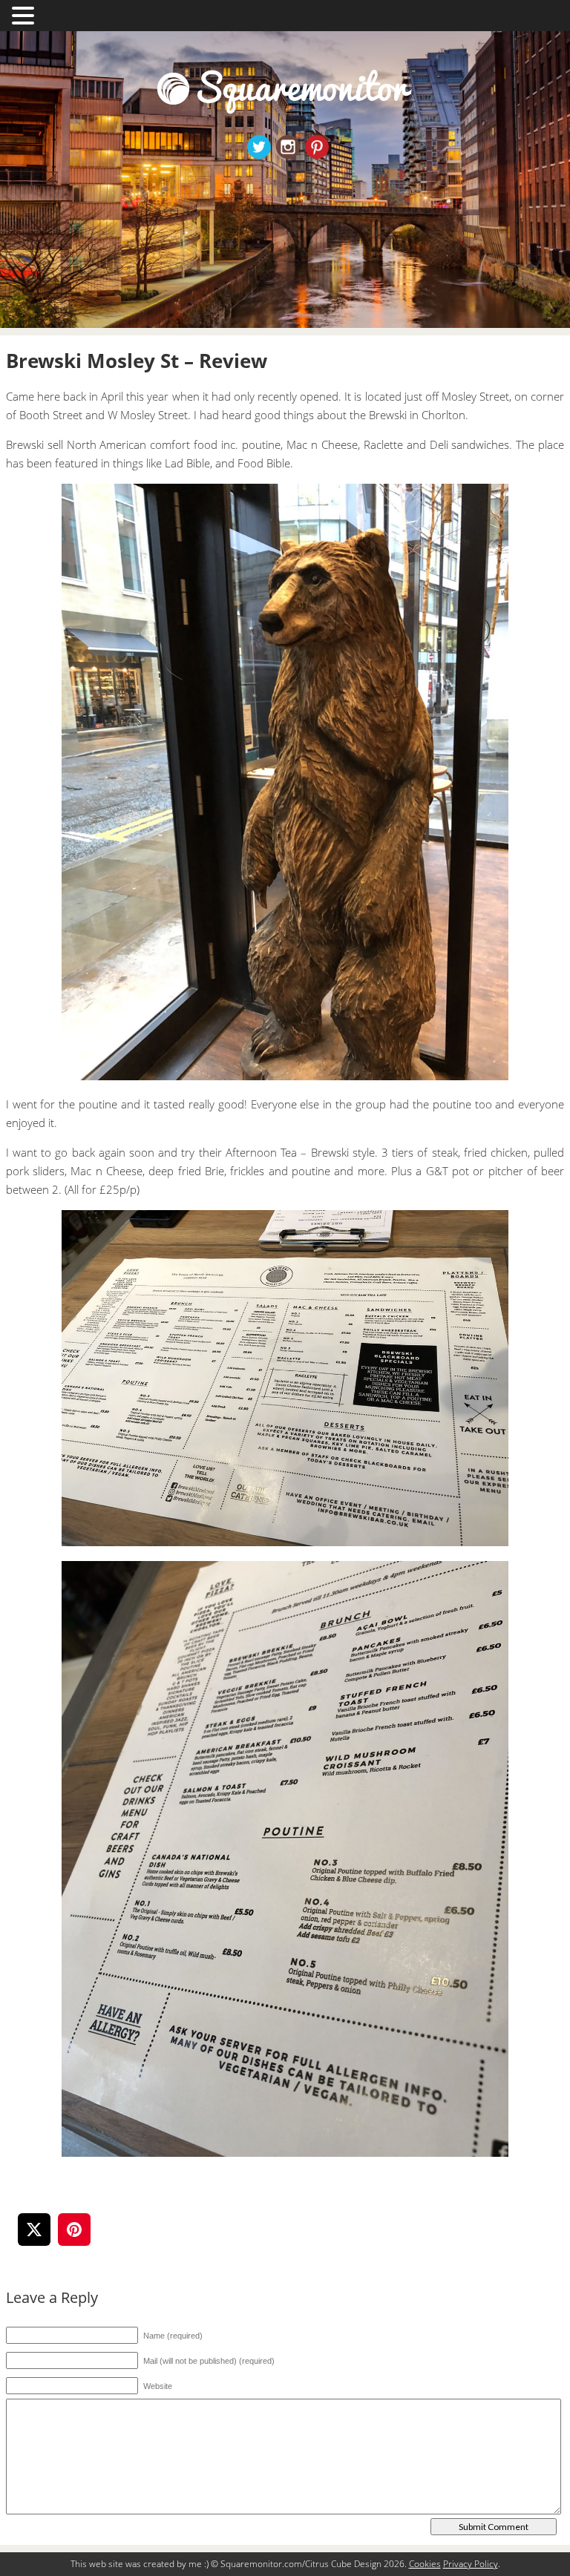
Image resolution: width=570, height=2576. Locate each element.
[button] (25, 14)
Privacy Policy (471, 2564)
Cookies (425, 2564)
